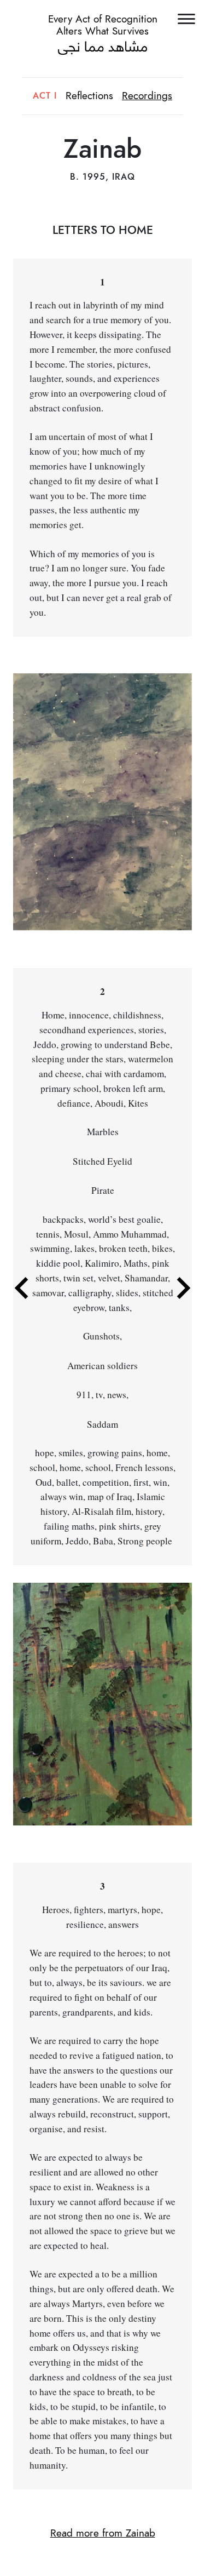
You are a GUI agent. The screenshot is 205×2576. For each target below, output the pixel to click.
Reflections (89, 96)
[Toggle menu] (187, 18)
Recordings (147, 96)
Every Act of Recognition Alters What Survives (103, 25)
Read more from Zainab (103, 2533)
